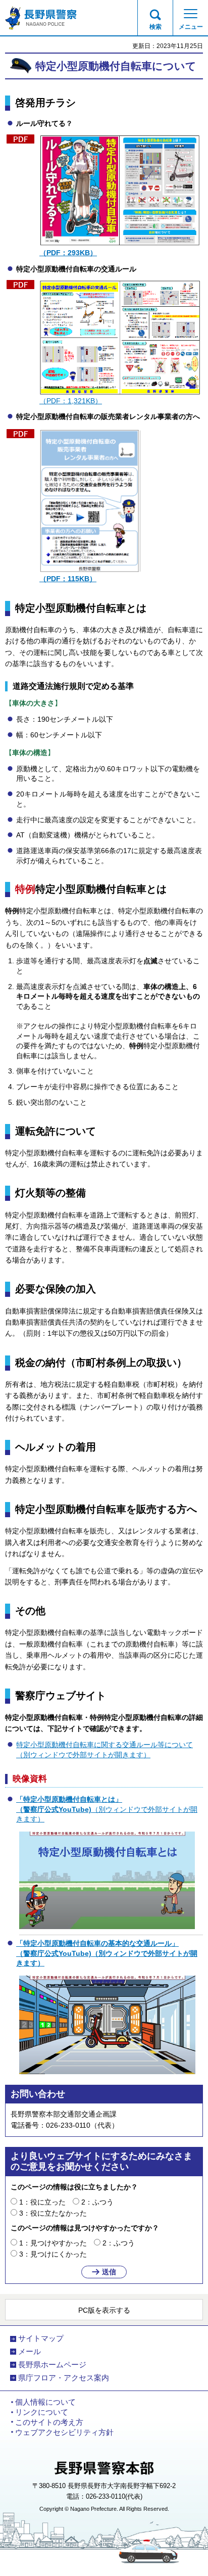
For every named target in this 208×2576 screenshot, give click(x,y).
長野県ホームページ (52, 2365)
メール (30, 2352)
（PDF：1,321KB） (71, 401)
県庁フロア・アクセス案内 (64, 2378)
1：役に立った (42, 2202)
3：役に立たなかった (53, 2213)
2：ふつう (97, 2202)
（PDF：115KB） (68, 579)
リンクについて (42, 2412)
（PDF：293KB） (68, 253)
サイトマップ (41, 2338)
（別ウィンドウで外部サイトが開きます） (107, 1809)
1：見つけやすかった (53, 2243)
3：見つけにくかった (53, 2254)
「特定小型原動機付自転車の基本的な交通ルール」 (97, 1943)
